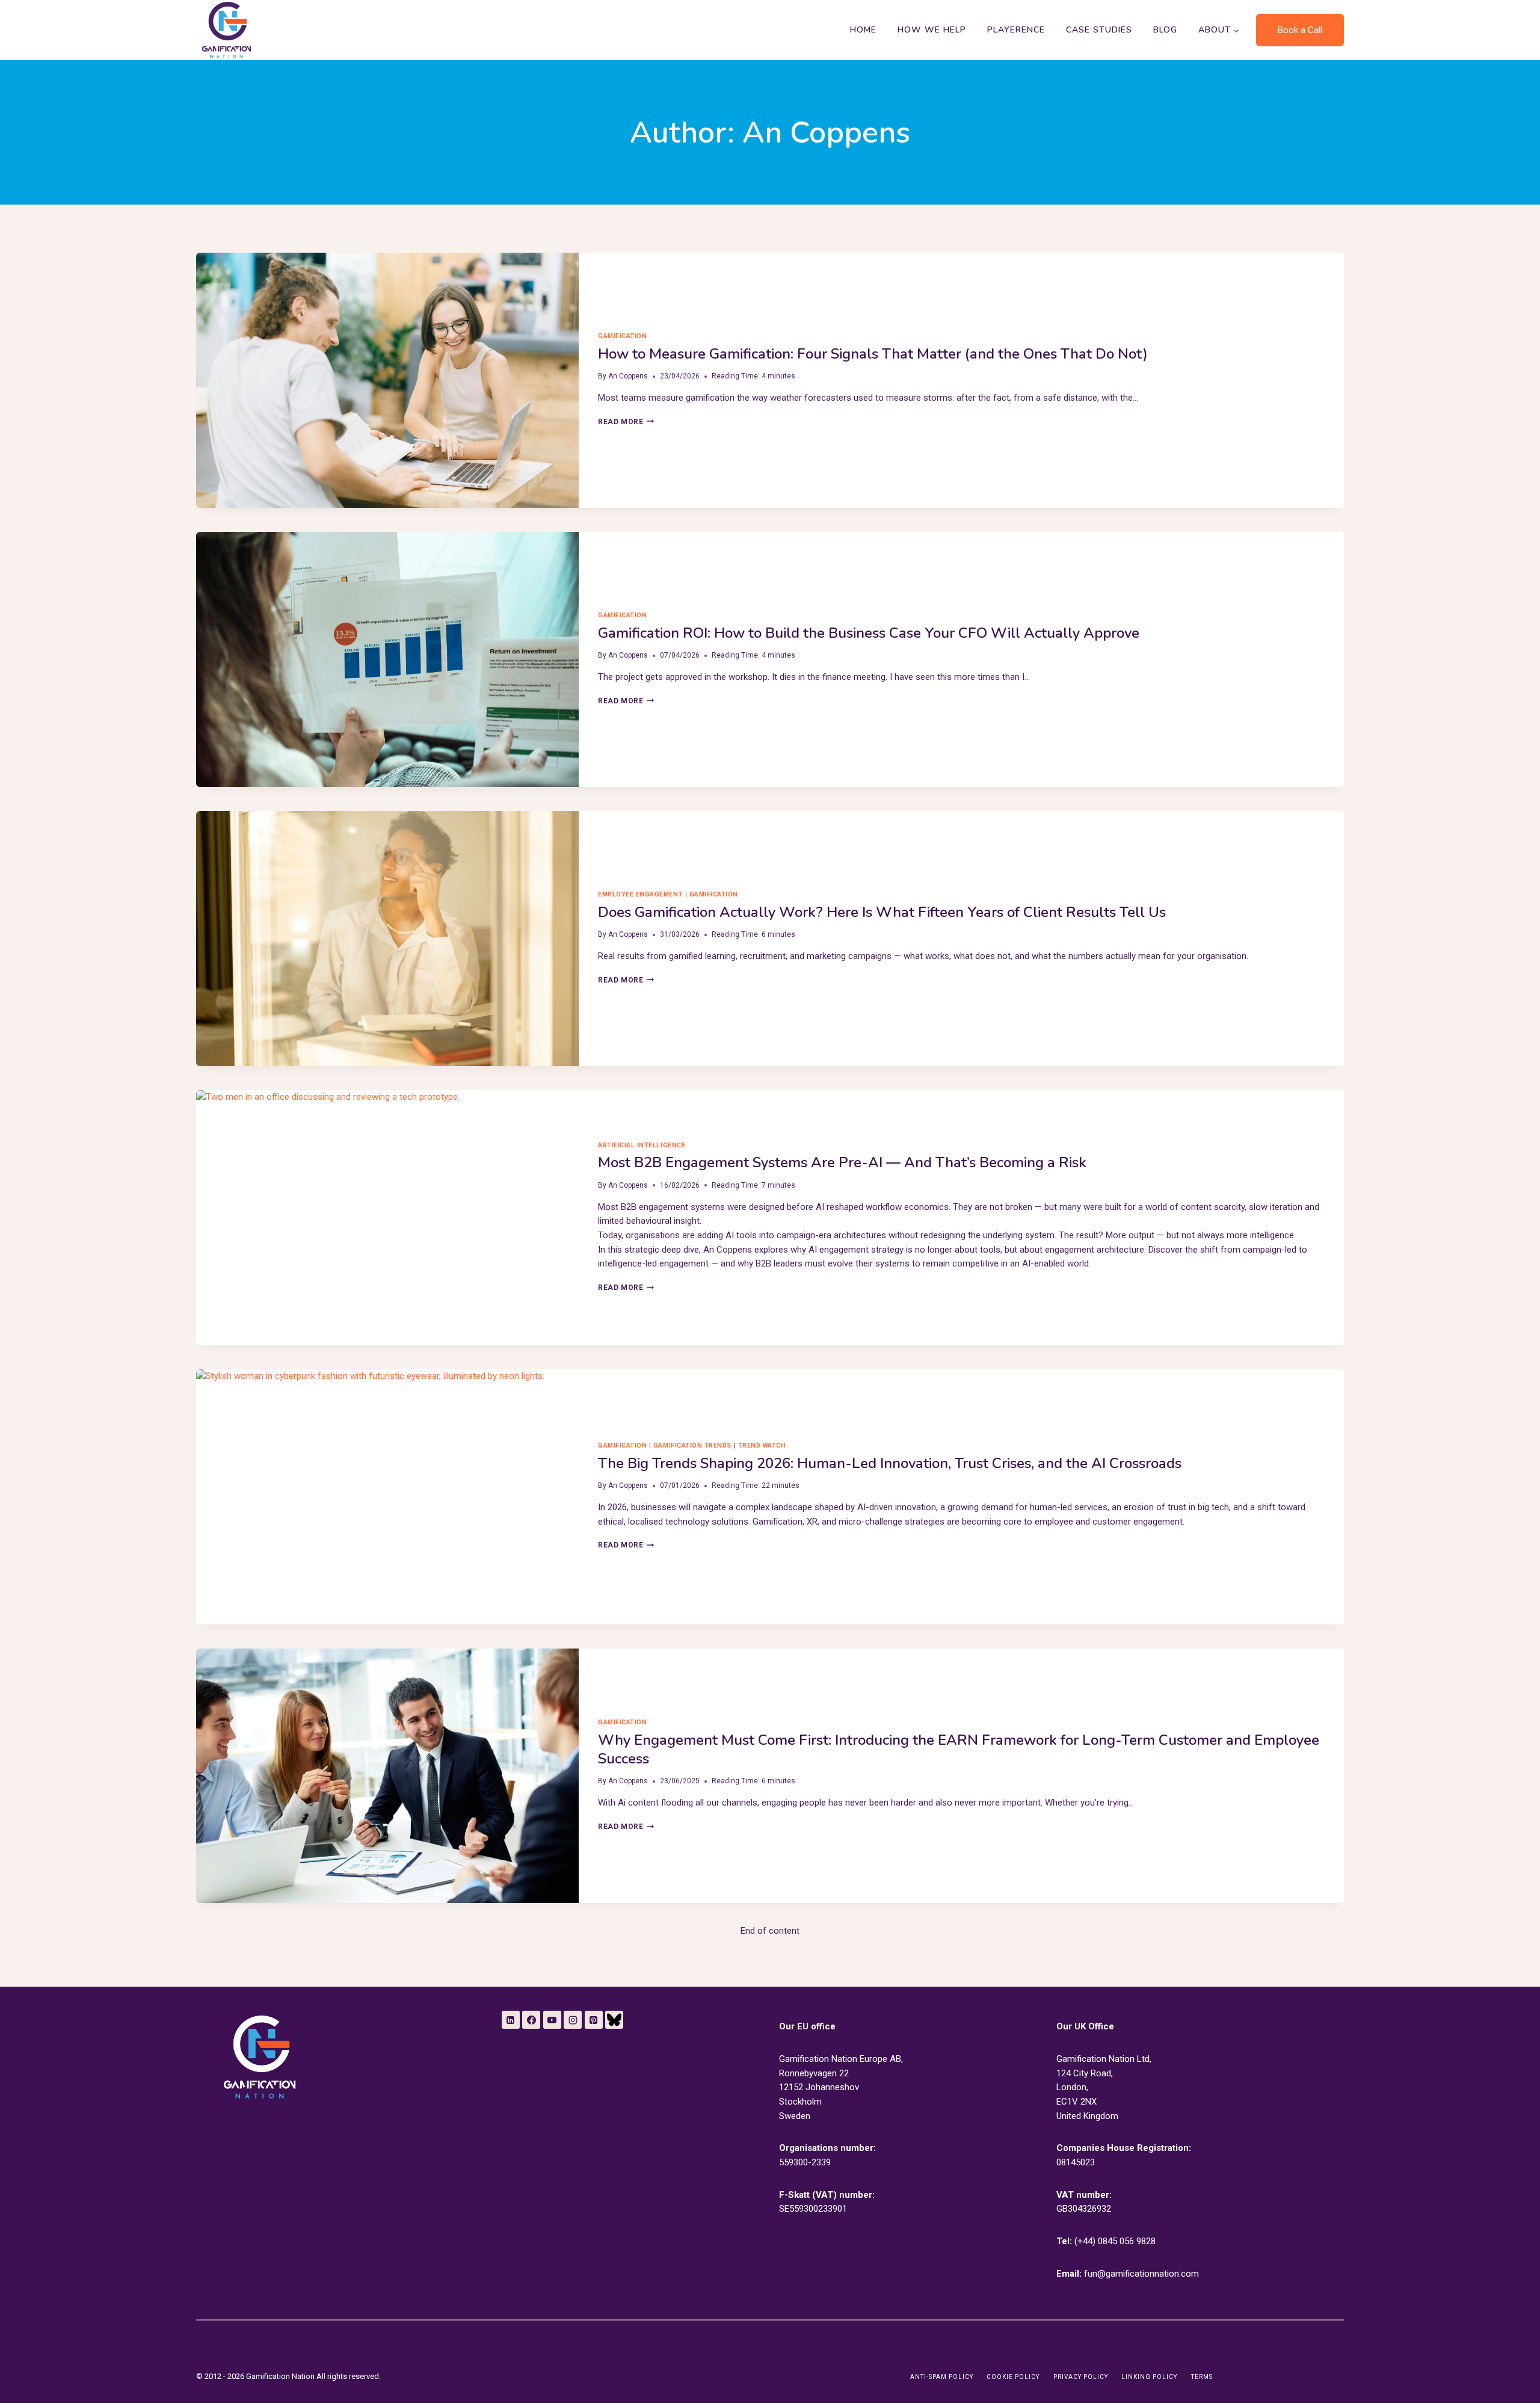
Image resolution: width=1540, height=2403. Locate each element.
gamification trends (692, 1445)
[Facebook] (531, 2020)
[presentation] (387, 380)
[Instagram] (573, 2020)
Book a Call (1300, 30)
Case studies (1099, 30)
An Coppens (628, 376)
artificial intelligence (642, 1145)
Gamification (622, 336)
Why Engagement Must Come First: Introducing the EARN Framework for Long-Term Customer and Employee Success (959, 1749)
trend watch (762, 1445)
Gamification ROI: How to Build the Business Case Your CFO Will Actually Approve (869, 633)
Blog (1165, 30)
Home (863, 30)
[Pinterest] (594, 2020)
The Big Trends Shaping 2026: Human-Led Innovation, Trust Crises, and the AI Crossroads (890, 1463)
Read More (626, 422)
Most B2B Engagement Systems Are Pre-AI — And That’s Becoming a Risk (842, 1162)
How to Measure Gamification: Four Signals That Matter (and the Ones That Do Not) (873, 354)
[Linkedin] (511, 2020)
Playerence (1016, 30)
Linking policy (1149, 2377)
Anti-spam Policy (942, 2377)
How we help (932, 30)
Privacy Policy (1081, 2377)
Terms (1202, 2377)
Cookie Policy (1013, 2377)
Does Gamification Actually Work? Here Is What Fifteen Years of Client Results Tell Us (882, 912)
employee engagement (640, 894)
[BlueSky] (614, 2020)
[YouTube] (552, 2020)
